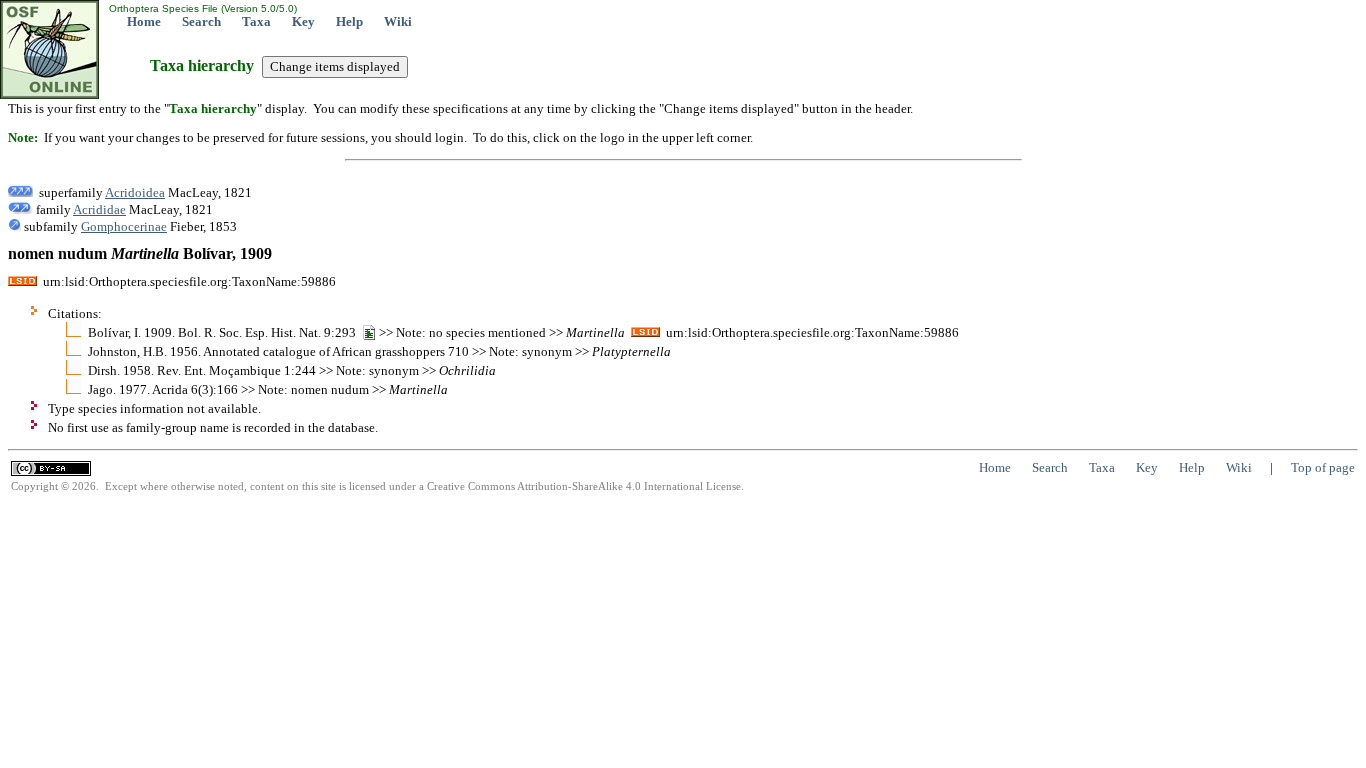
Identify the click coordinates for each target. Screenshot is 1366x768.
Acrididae (99, 209)
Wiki (398, 21)
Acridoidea (135, 192)
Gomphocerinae (124, 226)
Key (303, 21)
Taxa (256, 21)
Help (349, 21)
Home (144, 21)
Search (201, 21)
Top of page (1323, 467)
